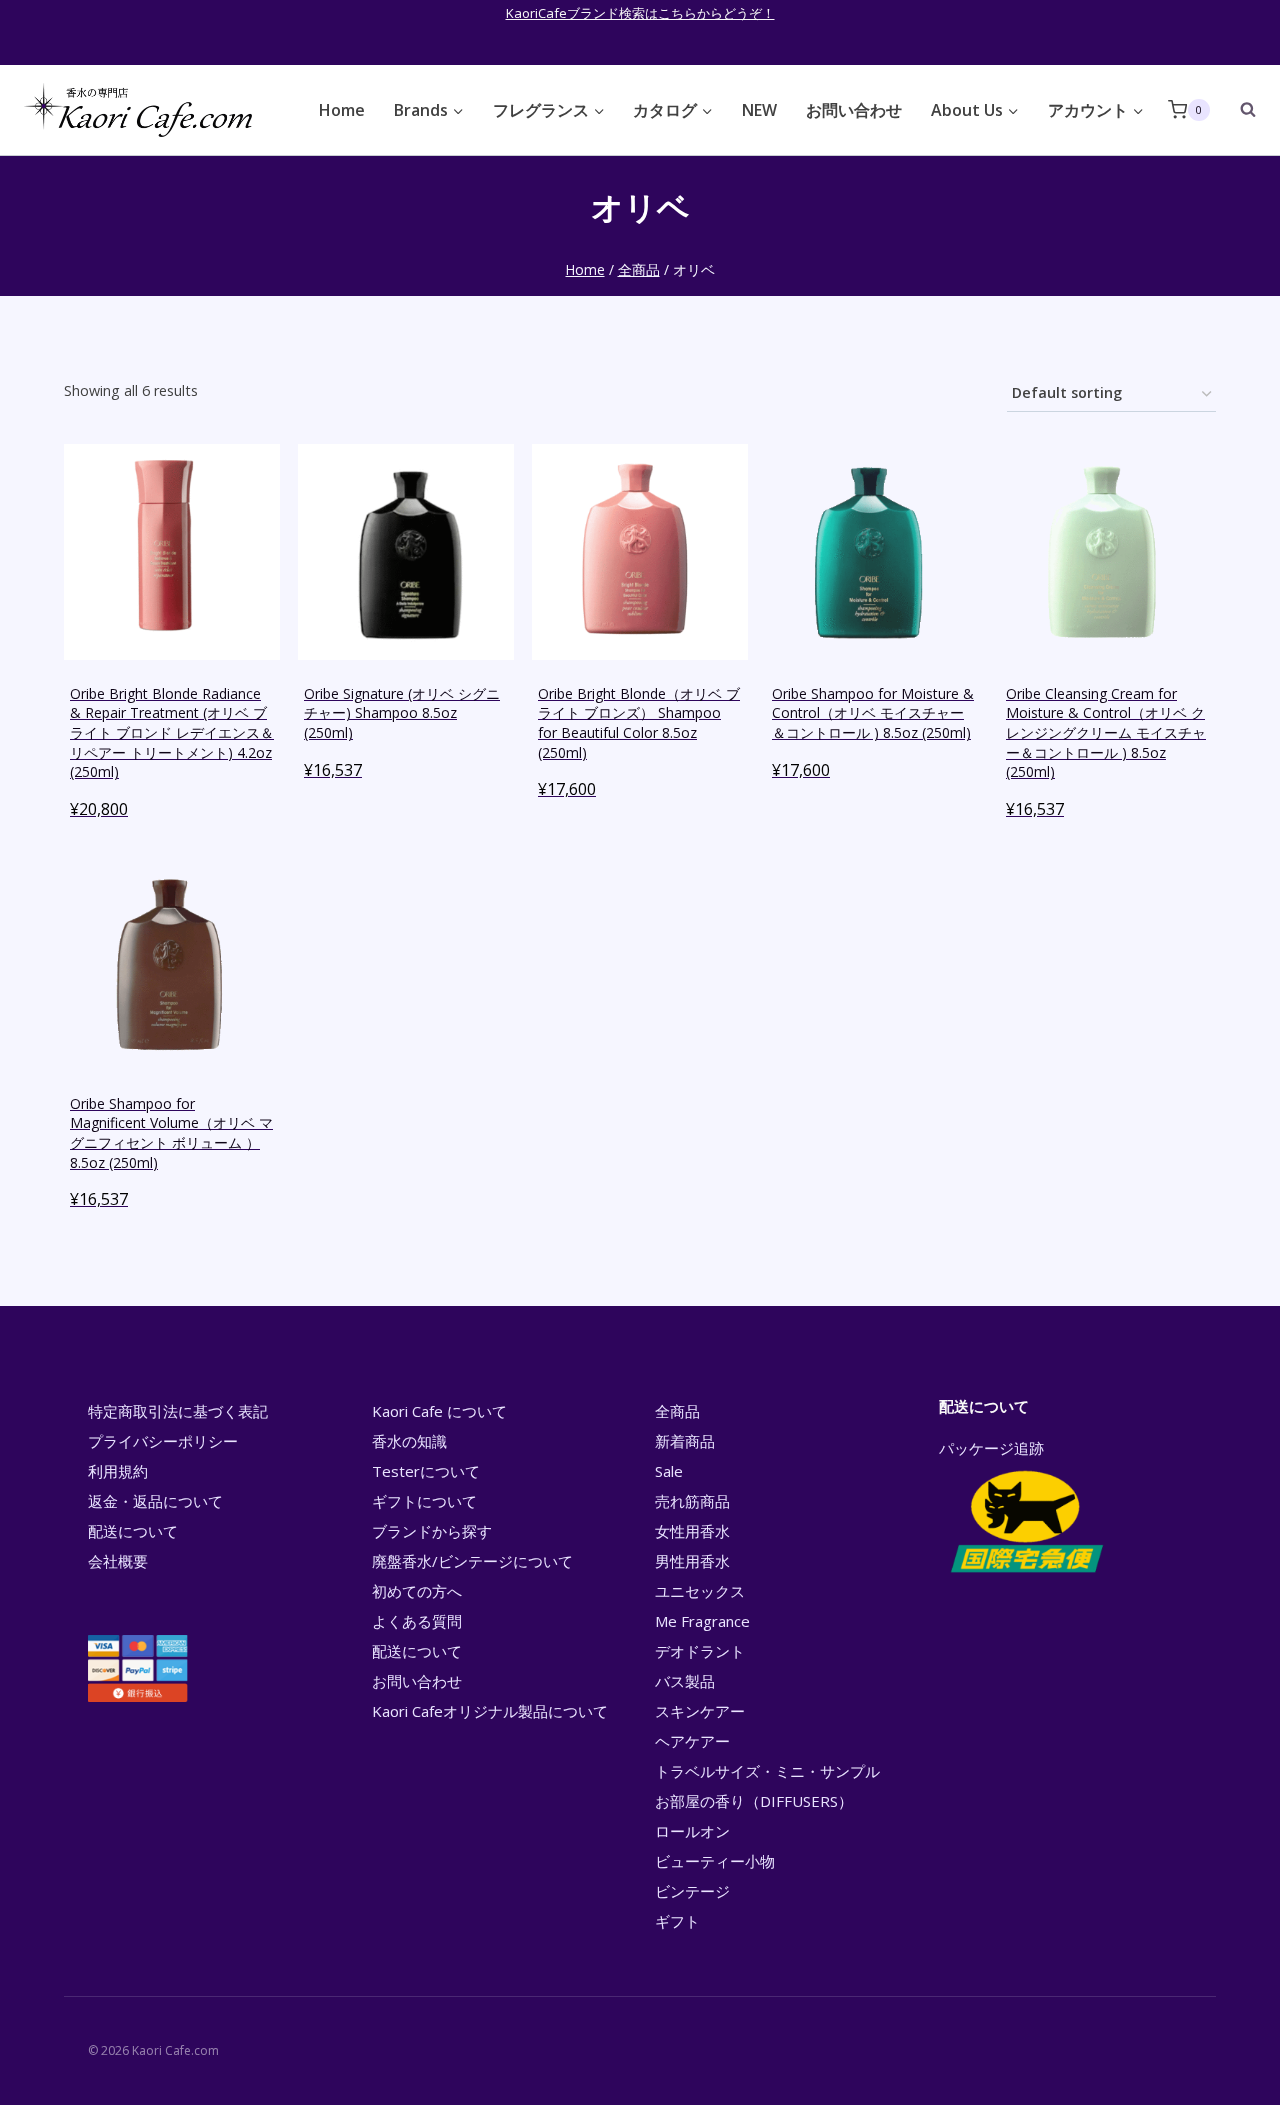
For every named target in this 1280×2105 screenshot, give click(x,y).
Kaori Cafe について (439, 1411)
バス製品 (685, 1681)
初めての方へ (417, 1591)
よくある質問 (417, 1621)
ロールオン (692, 1831)
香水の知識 (409, 1441)
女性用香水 (692, 1531)
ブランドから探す (432, 1531)
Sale (669, 1471)
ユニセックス (700, 1591)
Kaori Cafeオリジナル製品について (490, 1711)
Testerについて (426, 1471)
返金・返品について (155, 1501)
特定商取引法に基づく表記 (178, 1411)
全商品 (677, 1411)
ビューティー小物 (715, 1861)
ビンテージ (692, 1891)
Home (342, 110)
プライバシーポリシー (163, 1441)
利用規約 (118, 1471)
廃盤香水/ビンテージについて (472, 1561)
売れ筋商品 (692, 1501)
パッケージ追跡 (991, 1448)
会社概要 (118, 1561)
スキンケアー (700, 1711)
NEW (759, 110)
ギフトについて (424, 1501)
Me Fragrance (702, 1621)
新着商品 (685, 1441)
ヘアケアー (692, 1741)
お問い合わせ (854, 110)
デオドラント (700, 1651)
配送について (133, 1531)
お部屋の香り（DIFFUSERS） (754, 1801)
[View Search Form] (1238, 110)
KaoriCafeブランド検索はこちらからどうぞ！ (640, 13)
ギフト (677, 1921)
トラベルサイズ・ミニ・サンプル (767, 1771)
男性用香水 (692, 1561)
